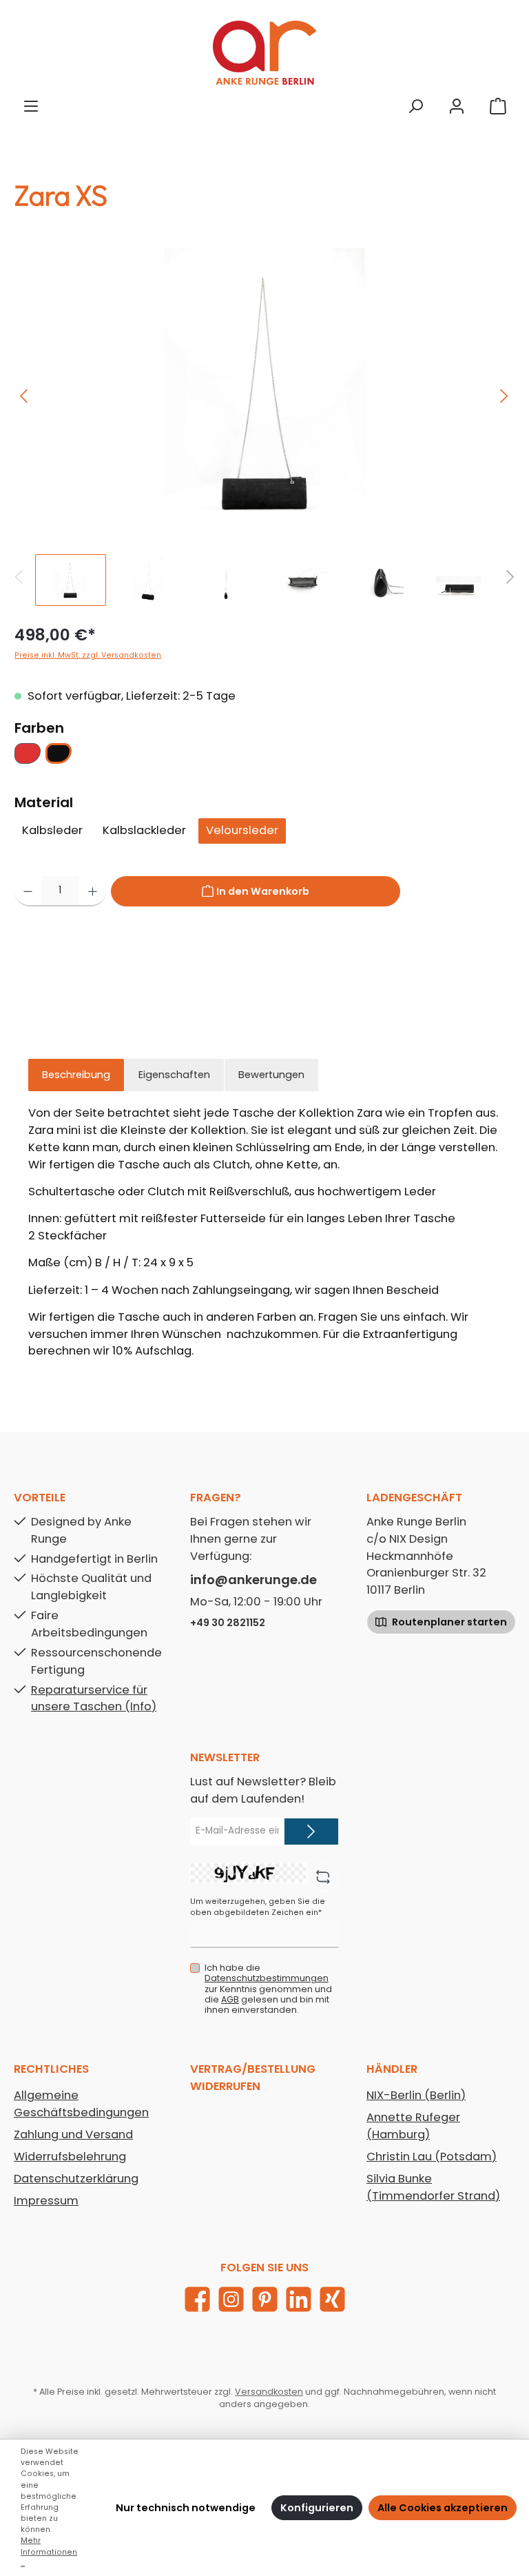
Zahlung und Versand (73, 2134)
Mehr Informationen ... (49, 2552)
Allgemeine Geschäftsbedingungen (81, 2104)
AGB (230, 1999)
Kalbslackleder (144, 830)
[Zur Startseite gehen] (264, 53)
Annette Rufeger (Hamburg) (413, 2126)
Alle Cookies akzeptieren (443, 2508)
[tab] (76, 1075)
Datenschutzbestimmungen (267, 1978)
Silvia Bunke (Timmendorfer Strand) (433, 2187)
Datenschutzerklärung (76, 2179)
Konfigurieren (317, 2508)
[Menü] (31, 106)
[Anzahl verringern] (28, 891)
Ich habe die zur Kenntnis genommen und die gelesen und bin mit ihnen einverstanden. (268, 1988)
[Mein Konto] (457, 106)
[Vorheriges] (25, 396)
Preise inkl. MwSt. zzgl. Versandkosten (88, 655)
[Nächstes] (504, 396)
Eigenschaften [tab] (174, 1075)
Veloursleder (242, 830)
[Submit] (311, 1832)
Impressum (46, 2201)
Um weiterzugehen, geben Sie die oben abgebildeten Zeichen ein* (258, 1907)
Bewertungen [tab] (271, 1075)
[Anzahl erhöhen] (93, 891)
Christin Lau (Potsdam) (432, 2157)
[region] (264, 427)
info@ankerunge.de (253, 1580)
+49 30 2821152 (228, 1623)
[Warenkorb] (498, 106)
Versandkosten (269, 2392)
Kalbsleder (52, 830)
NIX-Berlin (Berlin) (416, 2095)
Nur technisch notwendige (186, 2508)
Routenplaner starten (448, 1622)
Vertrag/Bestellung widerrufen (253, 2078)
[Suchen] (415, 106)
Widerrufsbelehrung (70, 2157)
